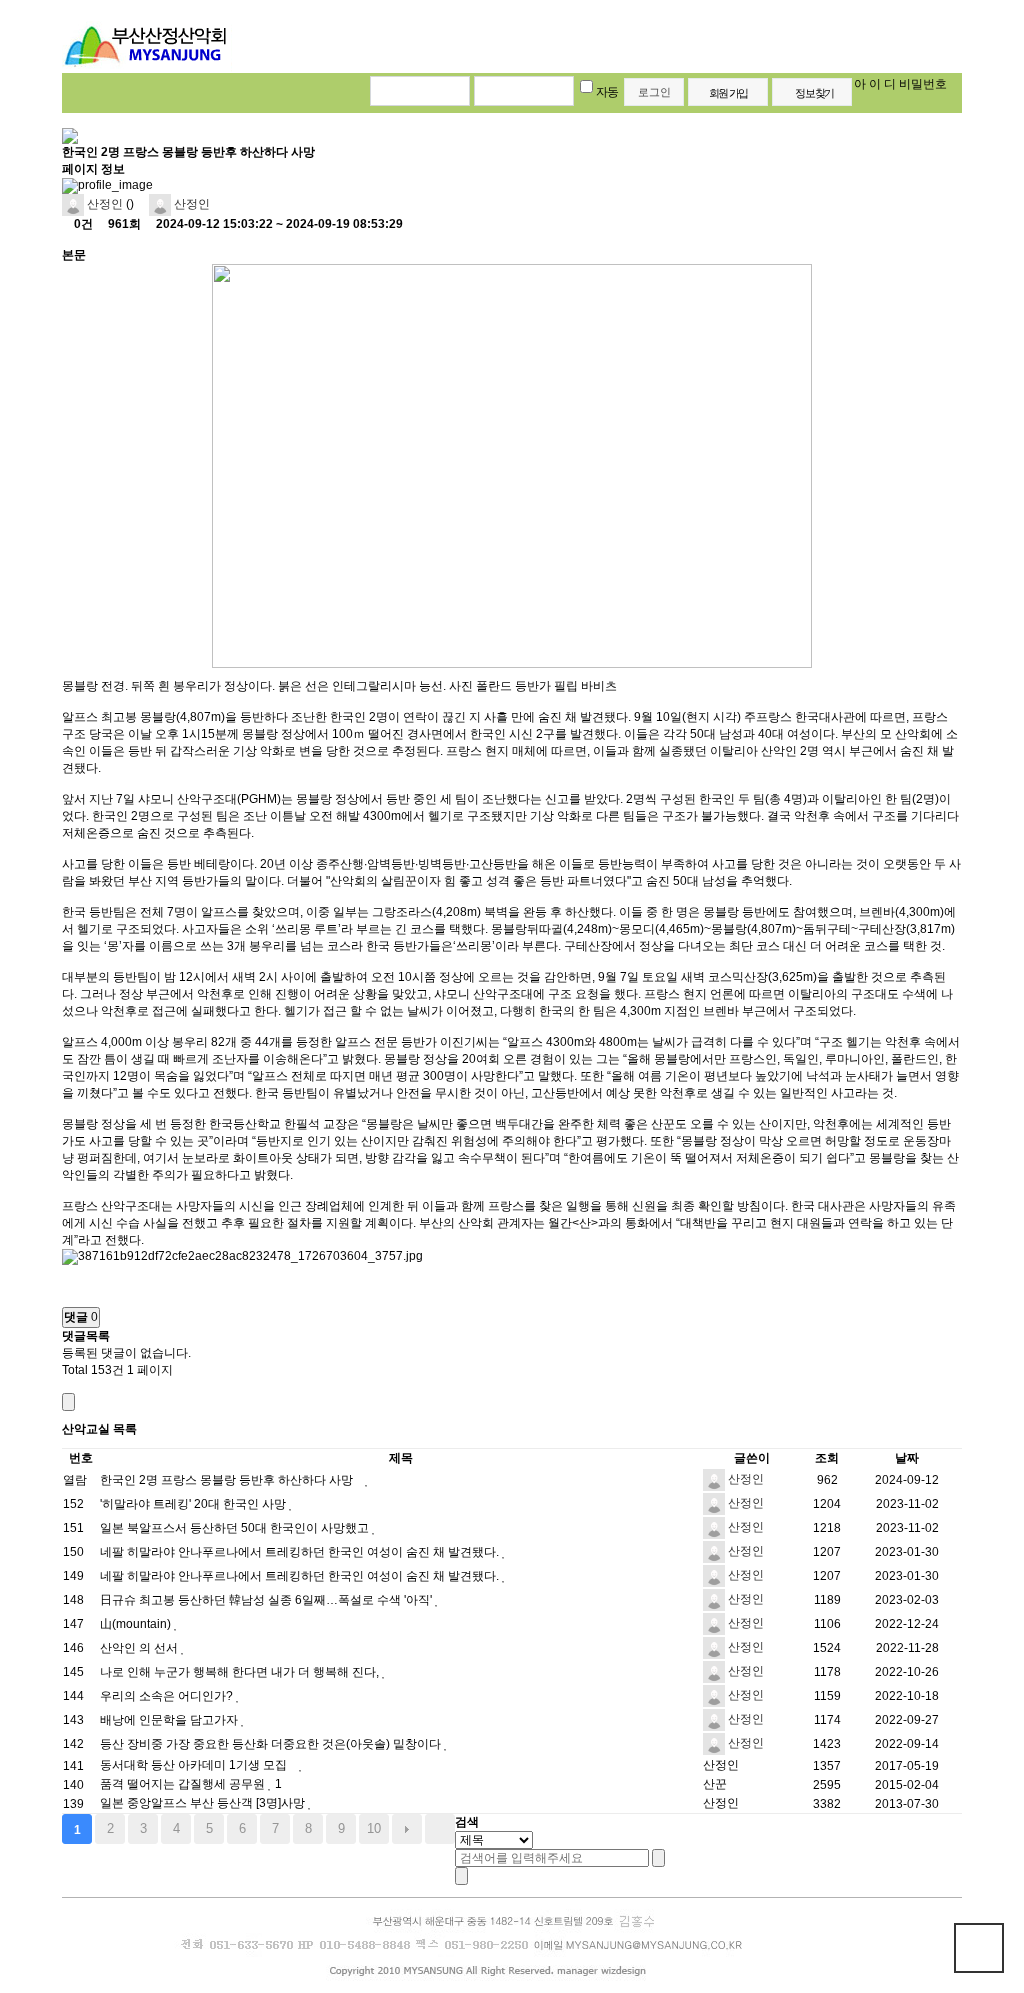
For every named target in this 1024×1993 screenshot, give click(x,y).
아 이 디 (875, 84)
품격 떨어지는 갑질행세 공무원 (184, 1784)
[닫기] (461, 1876)
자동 (607, 92)
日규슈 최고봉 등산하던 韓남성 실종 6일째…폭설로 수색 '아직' (267, 1600)
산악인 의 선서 (140, 1648)
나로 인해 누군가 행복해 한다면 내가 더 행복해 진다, (241, 1672)
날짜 (907, 1458)
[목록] (66, 240)
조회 (827, 1458)
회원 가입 (728, 93)
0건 (82, 224)
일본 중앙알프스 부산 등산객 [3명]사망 (204, 1803)
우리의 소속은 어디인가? (168, 1696)
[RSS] (66, 1386)
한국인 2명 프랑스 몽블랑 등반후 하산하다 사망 (228, 1480)
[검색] (658, 1858)
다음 (407, 1829)
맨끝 (440, 1829)
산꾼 (715, 1784)
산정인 (103, 204)
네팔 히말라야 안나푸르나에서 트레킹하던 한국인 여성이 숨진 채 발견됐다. (301, 1552)
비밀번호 (923, 84)
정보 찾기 (814, 93)
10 (374, 1828)
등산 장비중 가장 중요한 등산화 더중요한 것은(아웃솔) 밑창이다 (272, 1744)
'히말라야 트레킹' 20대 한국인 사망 (194, 1504)
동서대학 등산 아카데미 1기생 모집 (195, 1765)
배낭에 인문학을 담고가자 (170, 1720)
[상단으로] (979, 1948)
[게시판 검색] (68, 1402)
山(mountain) (137, 1624)
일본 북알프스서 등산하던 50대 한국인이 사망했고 (236, 1528)
